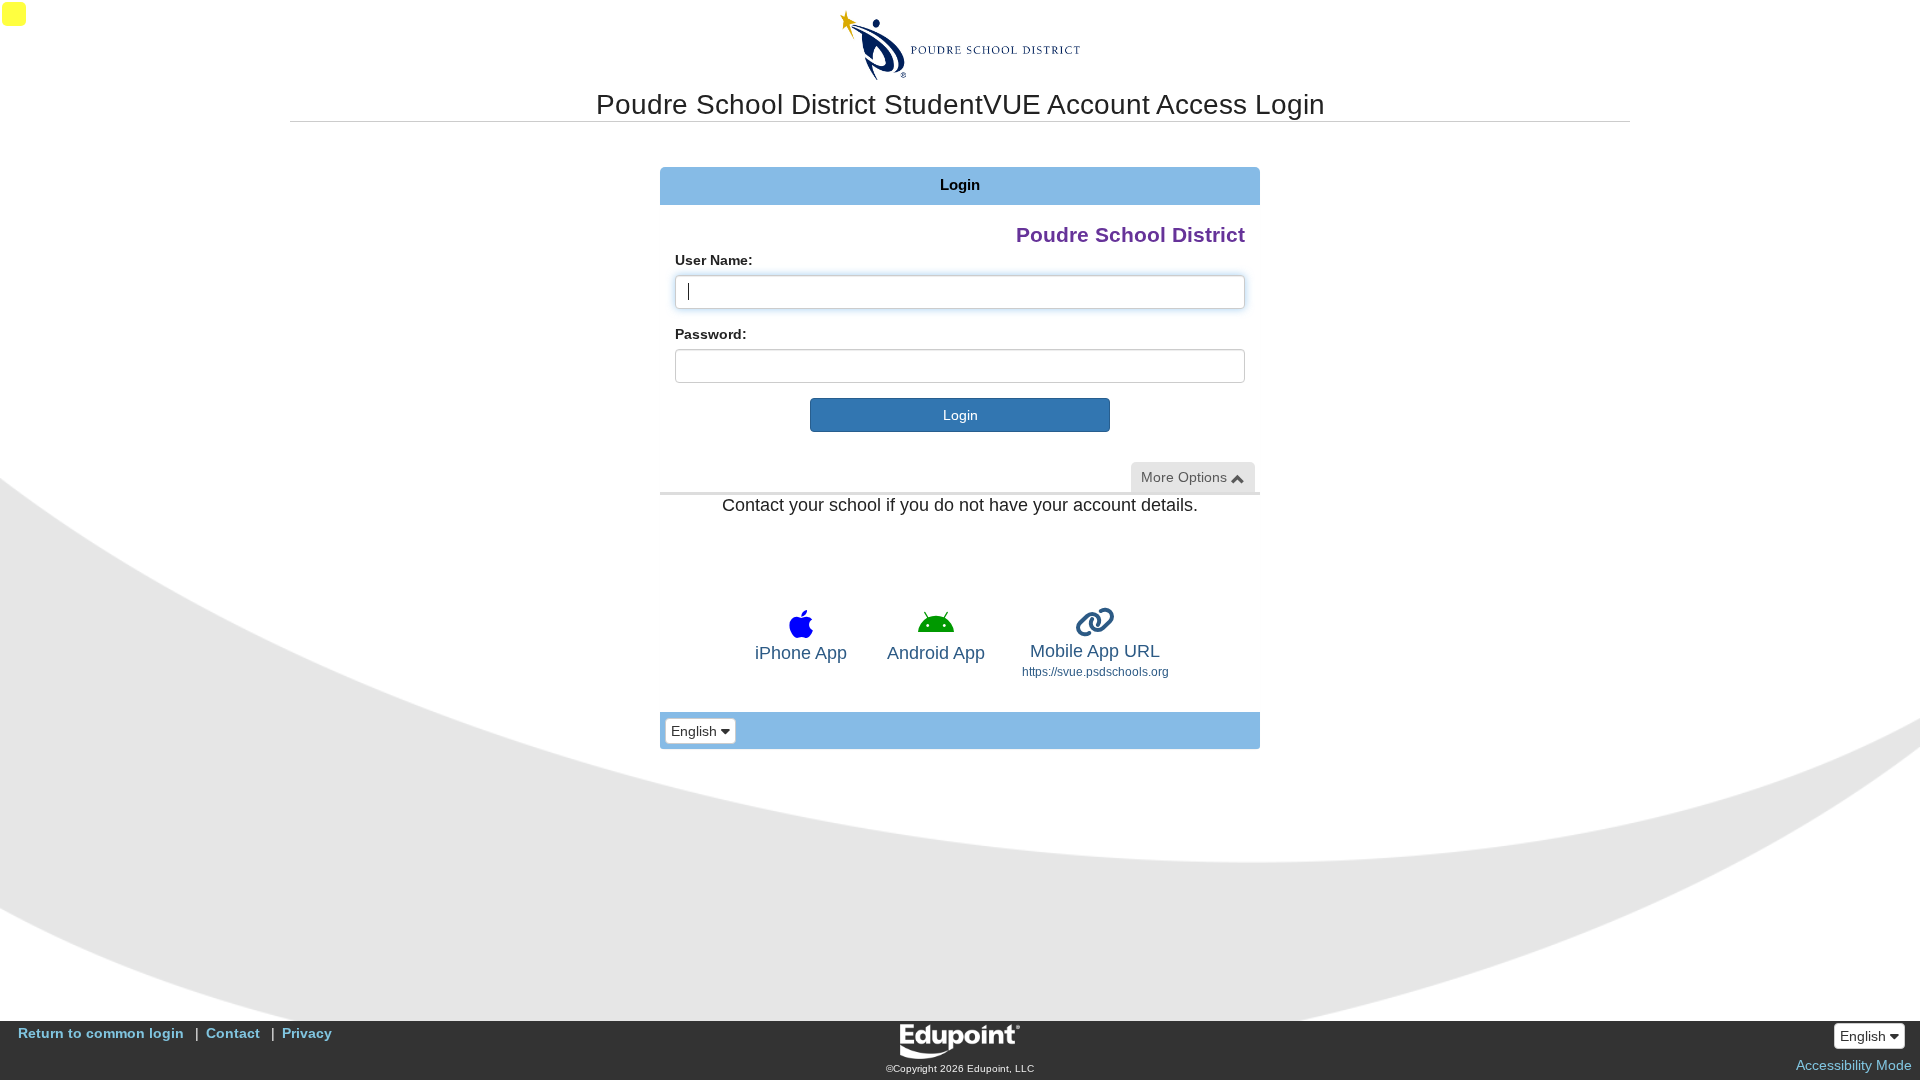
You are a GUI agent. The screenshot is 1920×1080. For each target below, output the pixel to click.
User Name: (714, 260)
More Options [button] (1186, 477)
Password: (711, 334)
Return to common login (101, 1033)
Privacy (307, 1033)
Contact (233, 1033)
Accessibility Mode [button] (1854, 1065)
